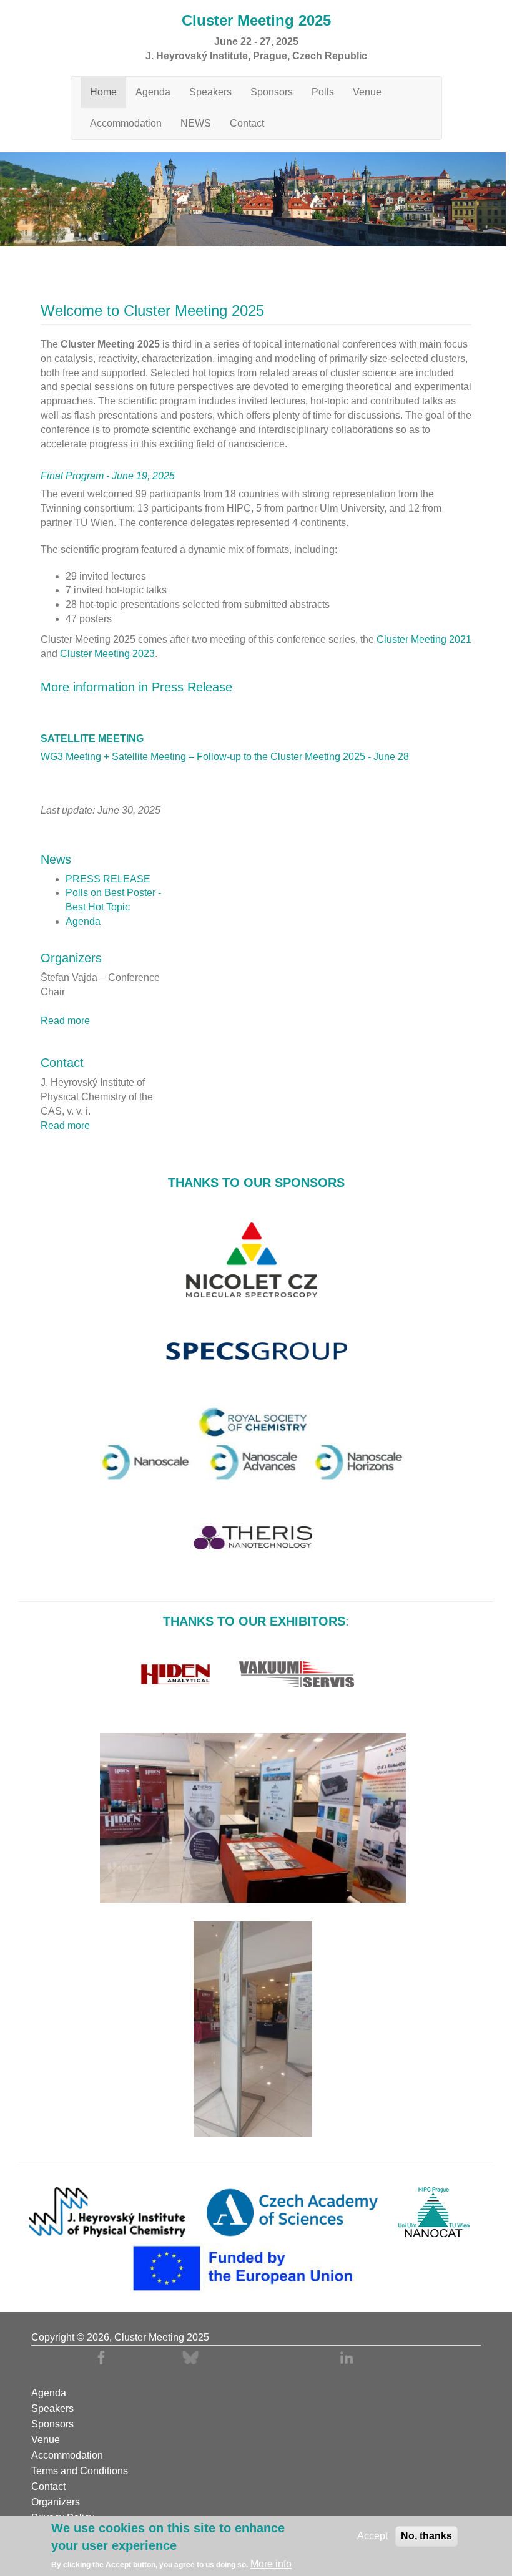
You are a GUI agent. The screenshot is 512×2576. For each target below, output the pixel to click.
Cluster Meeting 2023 (107, 654)
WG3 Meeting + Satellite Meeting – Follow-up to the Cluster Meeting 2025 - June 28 (225, 757)
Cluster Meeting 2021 (424, 639)
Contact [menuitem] (48, 2487)
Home (103, 92)
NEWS (196, 123)
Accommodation (126, 123)
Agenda (153, 92)
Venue (367, 92)
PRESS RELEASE (108, 879)
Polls (323, 92)
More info (271, 2564)
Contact (247, 123)
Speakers (210, 92)
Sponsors (272, 92)
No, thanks (426, 2536)
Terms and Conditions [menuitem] (80, 2471)
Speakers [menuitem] (52, 2409)
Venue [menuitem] (46, 2440)
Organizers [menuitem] (56, 2502)
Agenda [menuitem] (49, 2393)
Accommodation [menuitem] (67, 2456)
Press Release (192, 687)
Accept (372, 2536)
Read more (65, 1021)
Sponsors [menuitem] (52, 2424)
